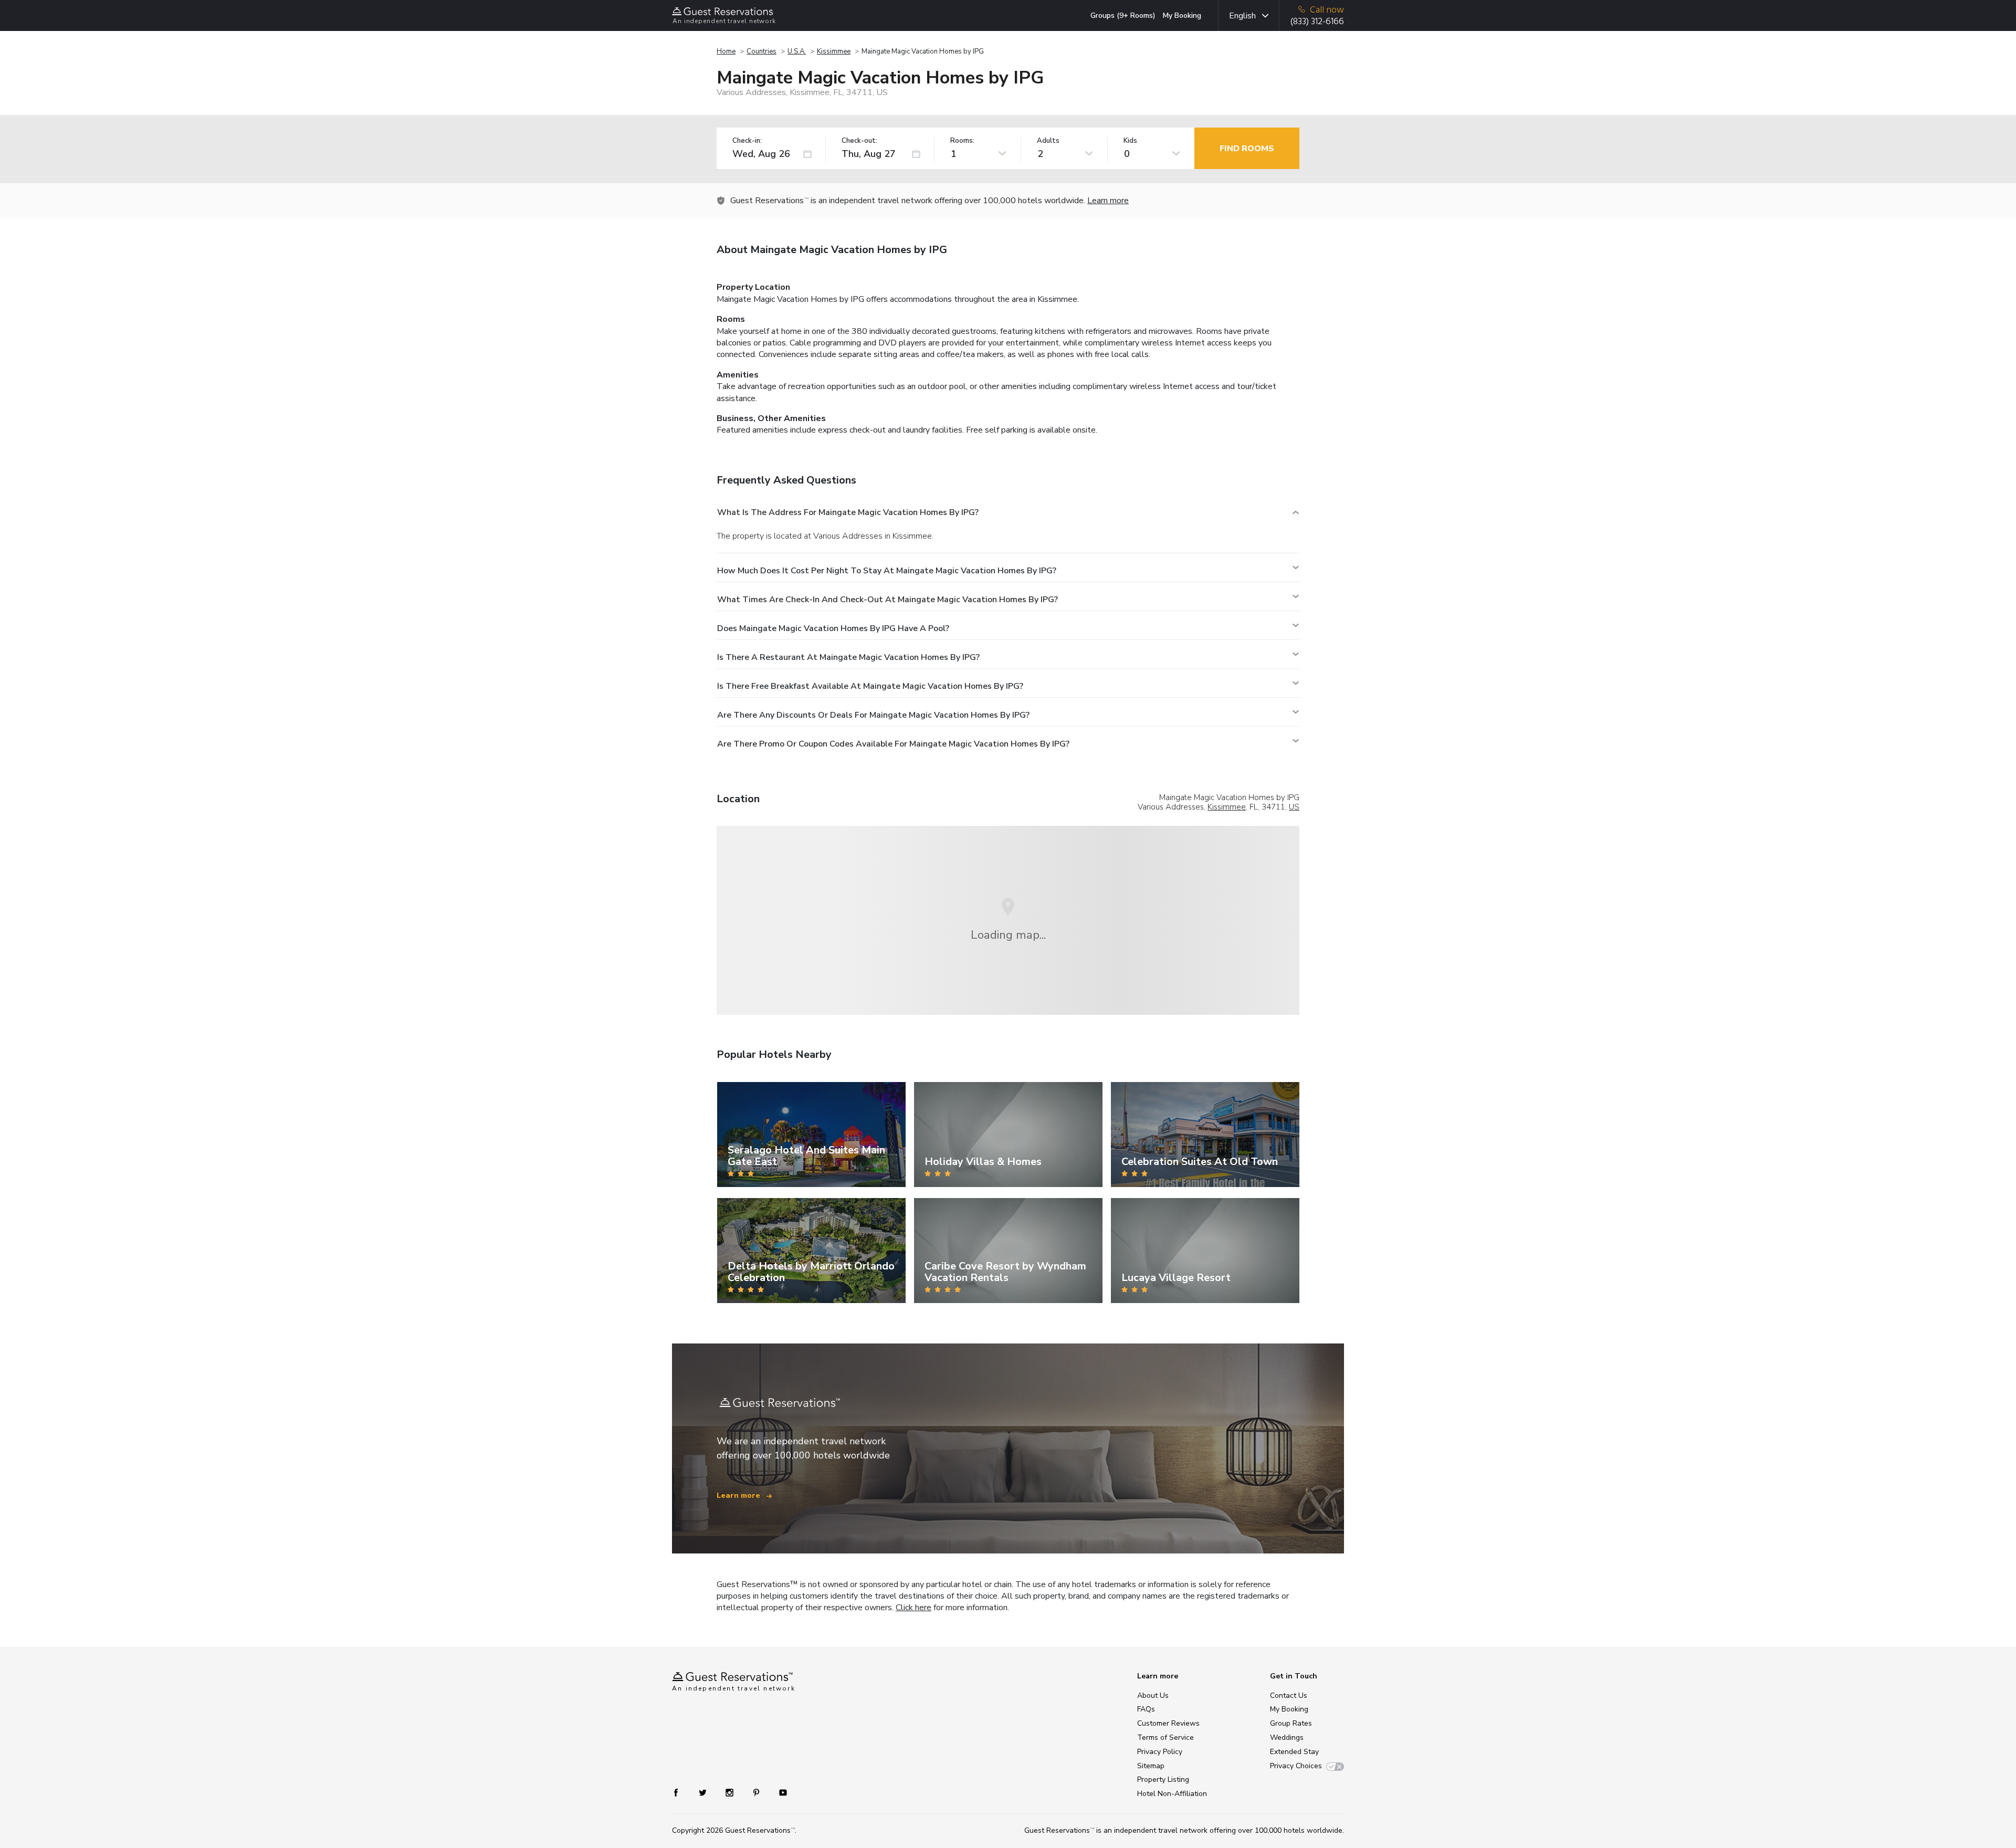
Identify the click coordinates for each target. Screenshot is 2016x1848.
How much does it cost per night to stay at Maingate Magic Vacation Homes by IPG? (887, 571)
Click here (913, 1608)
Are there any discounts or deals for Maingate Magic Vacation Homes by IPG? (873, 715)
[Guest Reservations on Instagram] (731, 1792)
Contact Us (1289, 1695)
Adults (1048, 141)
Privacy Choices (1296, 1766)
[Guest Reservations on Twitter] (704, 1792)
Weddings (1287, 1737)
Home (726, 51)
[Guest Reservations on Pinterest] (757, 1792)
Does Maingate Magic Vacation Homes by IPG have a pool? (833, 628)
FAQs (1146, 1709)
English (1242, 16)
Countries (762, 51)
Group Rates (1291, 1723)
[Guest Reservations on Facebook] (681, 1792)
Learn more (1108, 201)
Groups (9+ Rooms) (1123, 15)
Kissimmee (834, 51)
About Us (1153, 1695)
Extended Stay (1294, 1752)
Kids (1130, 141)
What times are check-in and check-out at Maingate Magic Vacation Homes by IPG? (888, 600)
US (1294, 807)
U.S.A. (797, 51)
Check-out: (859, 141)
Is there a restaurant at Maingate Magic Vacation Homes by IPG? (848, 657)
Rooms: (962, 141)
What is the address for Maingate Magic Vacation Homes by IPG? (848, 512)
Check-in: (747, 141)
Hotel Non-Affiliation (1172, 1794)
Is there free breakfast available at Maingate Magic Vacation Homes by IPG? (870, 686)
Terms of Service (1165, 1737)
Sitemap (1151, 1766)
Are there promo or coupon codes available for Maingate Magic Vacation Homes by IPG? (893, 744)
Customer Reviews (1168, 1723)
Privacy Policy (1160, 1752)
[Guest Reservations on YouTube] (779, 1792)
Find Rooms (1247, 149)
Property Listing (1163, 1779)
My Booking (1182, 15)
